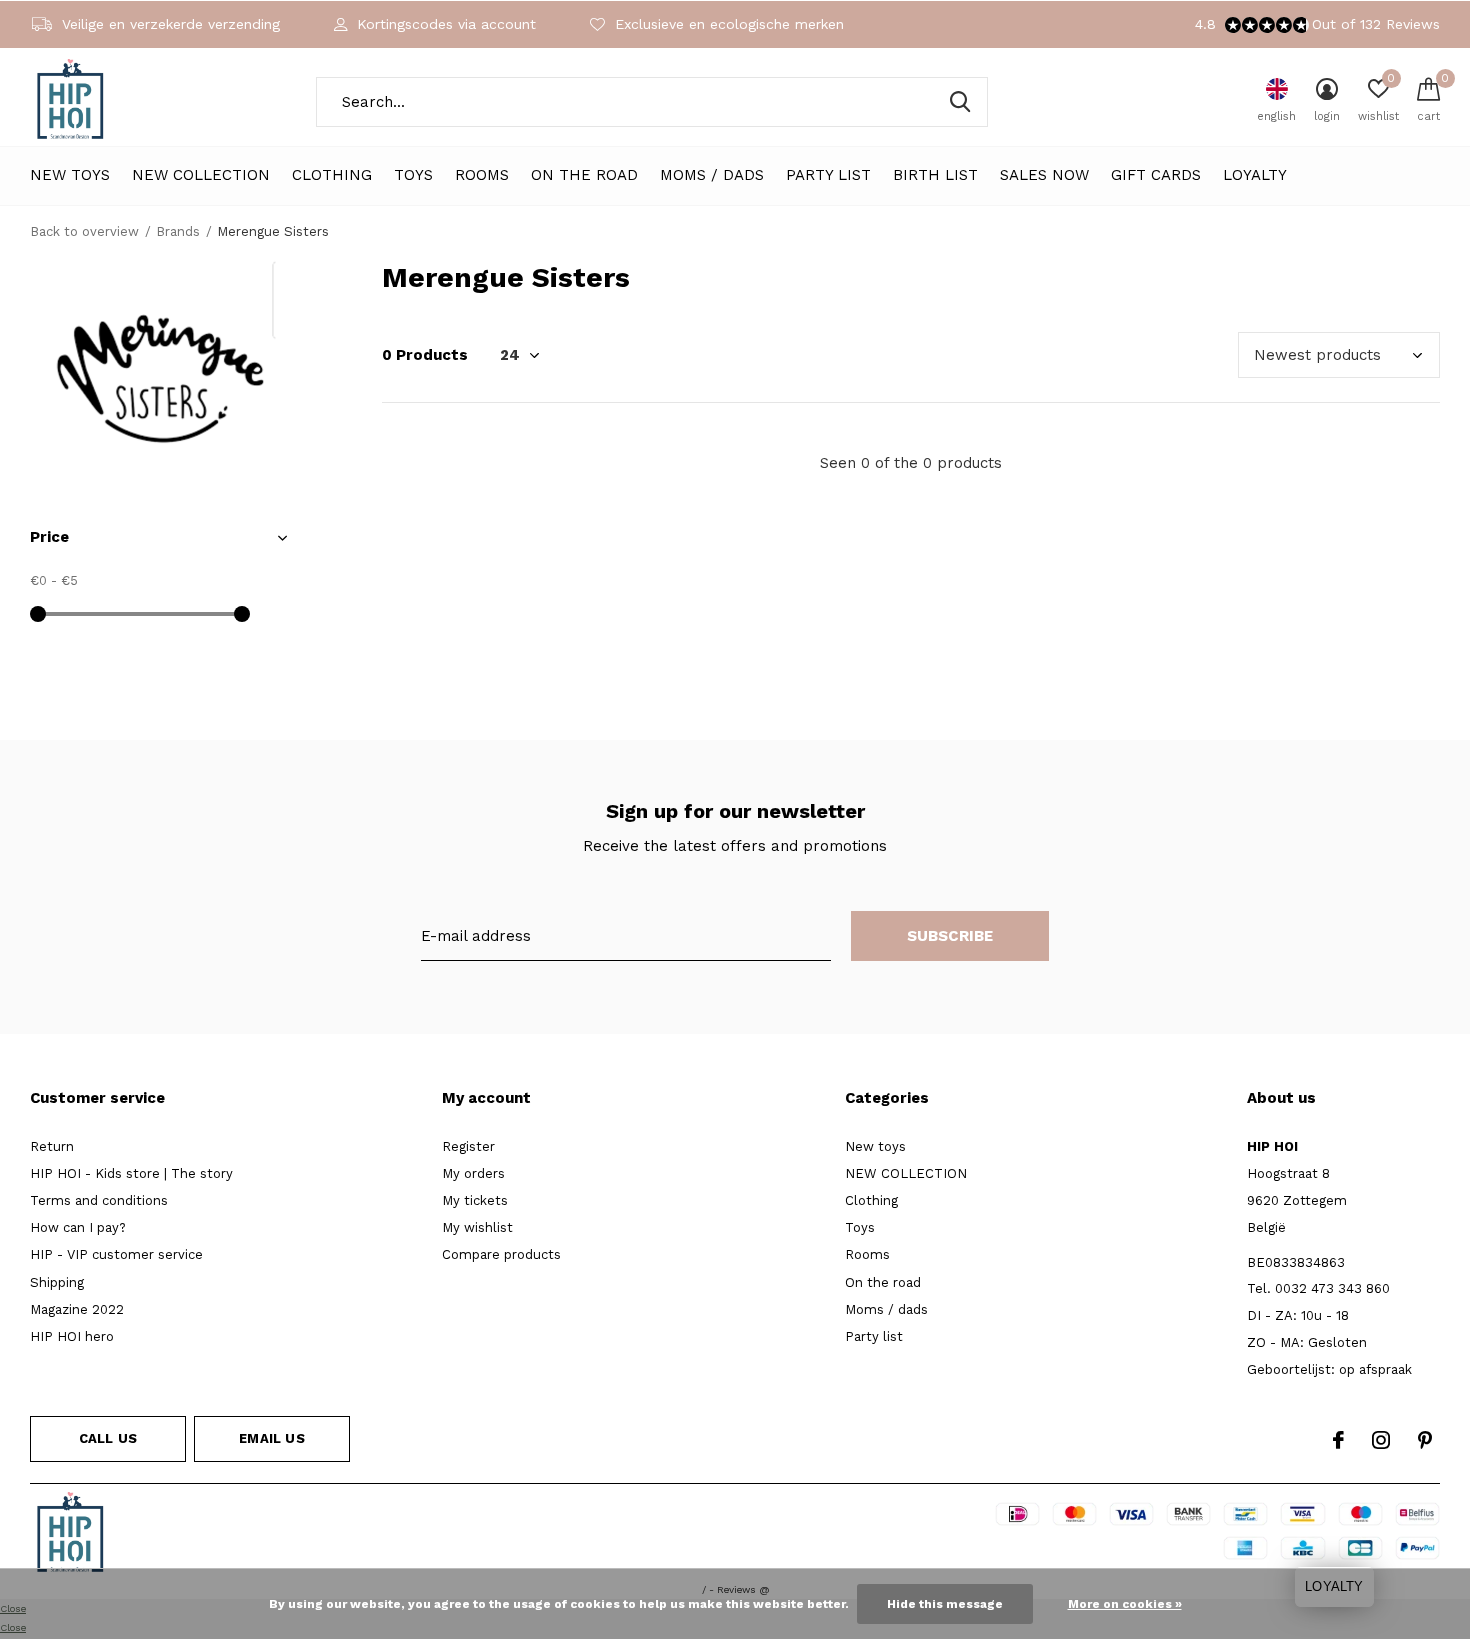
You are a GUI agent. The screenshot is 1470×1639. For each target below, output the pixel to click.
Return (52, 1146)
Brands (178, 231)
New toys (70, 175)
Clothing (332, 175)
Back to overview (84, 231)
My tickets (475, 1200)
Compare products (501, 1254)
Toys (413, 175)
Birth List (935, 175)
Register (468, 1146)
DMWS (807, 1535)
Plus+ (862, 1535)
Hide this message (945, 1604)
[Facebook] (1338, 1440)
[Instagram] (1381, 1440)
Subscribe (950, 936)
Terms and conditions (99, 1200)
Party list (828, 175)
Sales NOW (1044, 175)
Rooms (482, 175)
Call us (108, 1438)
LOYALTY (1255, 175)
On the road (584, 175)
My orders (473, 1173)
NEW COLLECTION (201, 175)
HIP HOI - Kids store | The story (131, 1173)
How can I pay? (78, 1227)
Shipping (57, 1282)
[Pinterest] (1425, 1440)
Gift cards (1156, 175)
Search (960, 102)
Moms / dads (712, 175)
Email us (271, 1438)
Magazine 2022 (77, 1309)
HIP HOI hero (72, 1336)
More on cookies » (1125, 1604)
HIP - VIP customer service (116, 1254)
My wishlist (477, 1227)
